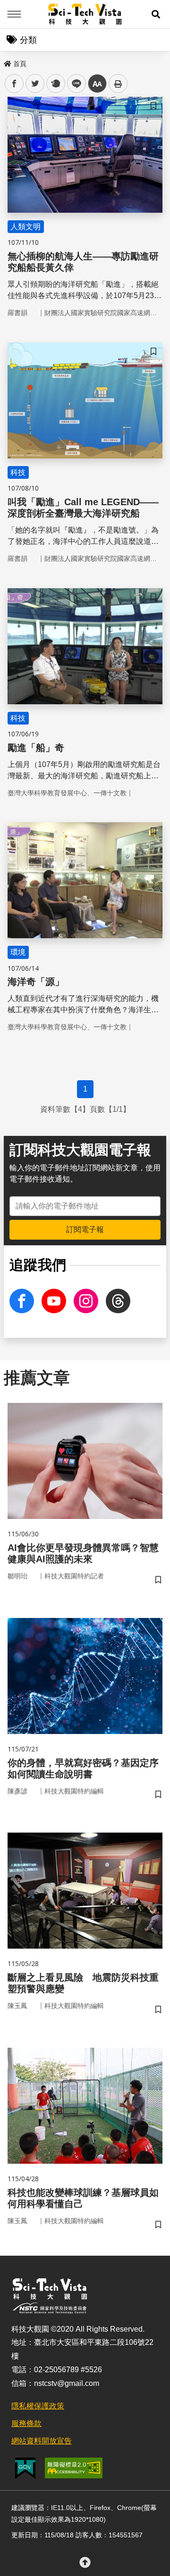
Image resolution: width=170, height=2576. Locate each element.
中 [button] (97, 84)
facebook (14, 84)
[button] (156, 14)
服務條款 (26, 2423)
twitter (35, 84)
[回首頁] (85, 14)
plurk (55, 84)
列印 (118, 83)
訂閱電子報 (85, 1230)
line (74, 84)
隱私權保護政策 (38, 2406)
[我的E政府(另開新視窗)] (25, 2468)
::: (7, 62)
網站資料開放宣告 (42, 2441)
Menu (14, 14)
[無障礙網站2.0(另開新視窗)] (74, 2468)
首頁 (20, 64)
